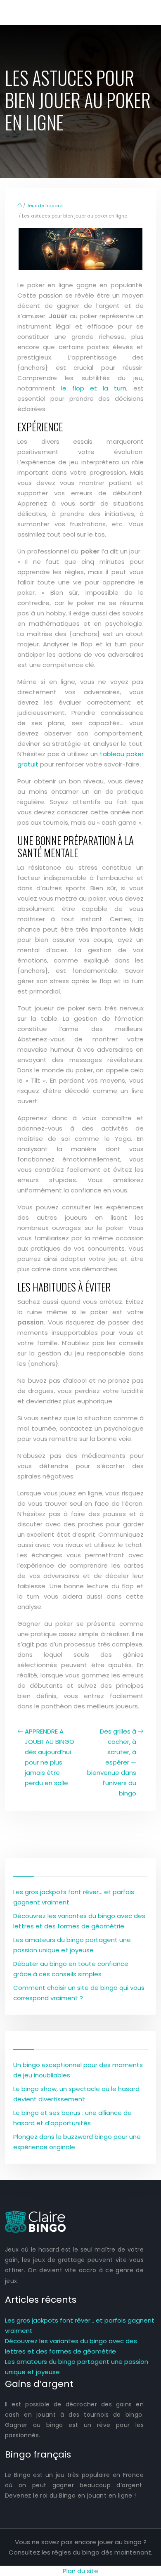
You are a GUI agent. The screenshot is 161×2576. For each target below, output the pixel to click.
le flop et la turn (94, 388)
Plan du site (80, 2571)
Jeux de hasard (45, 206)
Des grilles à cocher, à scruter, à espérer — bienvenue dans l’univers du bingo (112, 1762)
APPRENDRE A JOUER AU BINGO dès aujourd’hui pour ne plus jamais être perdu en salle (50, 1757)
